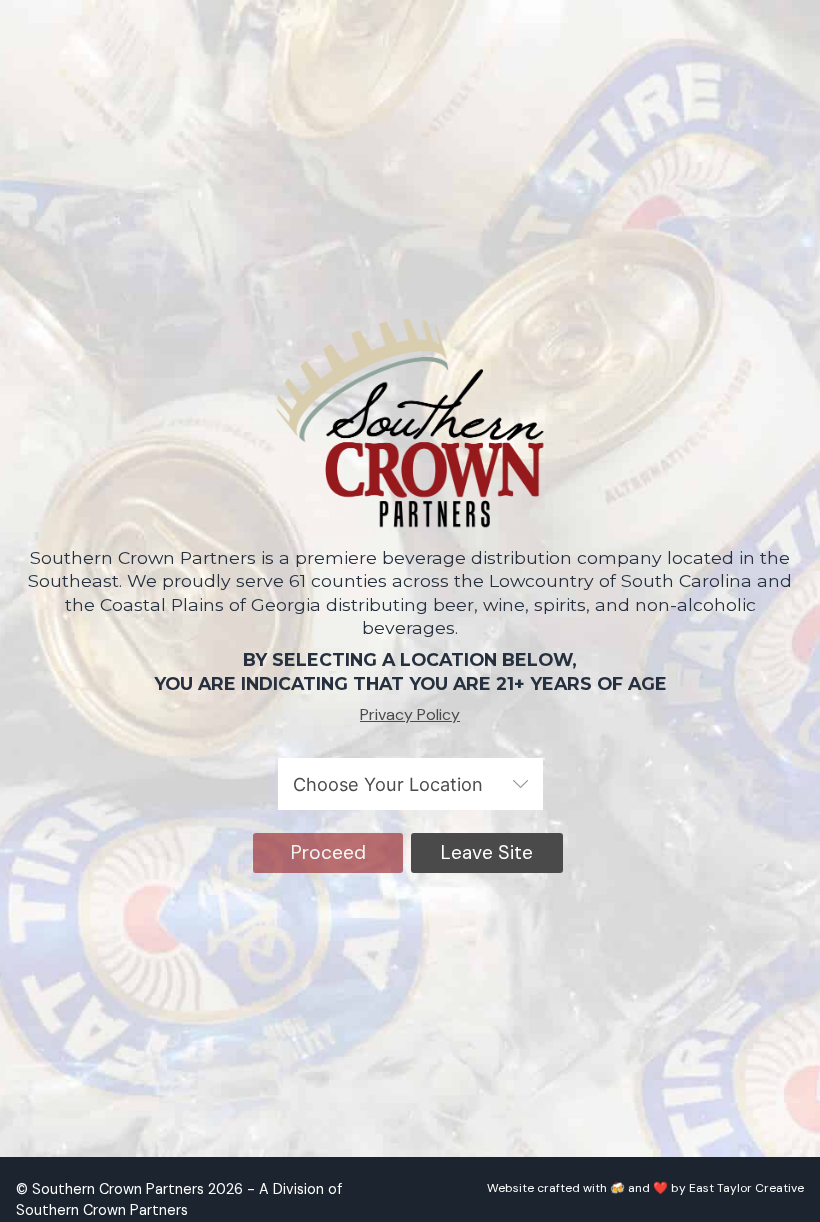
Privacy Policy (410, 714)
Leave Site (487, 852)
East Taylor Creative (746, 1188)
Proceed (328, 852)
